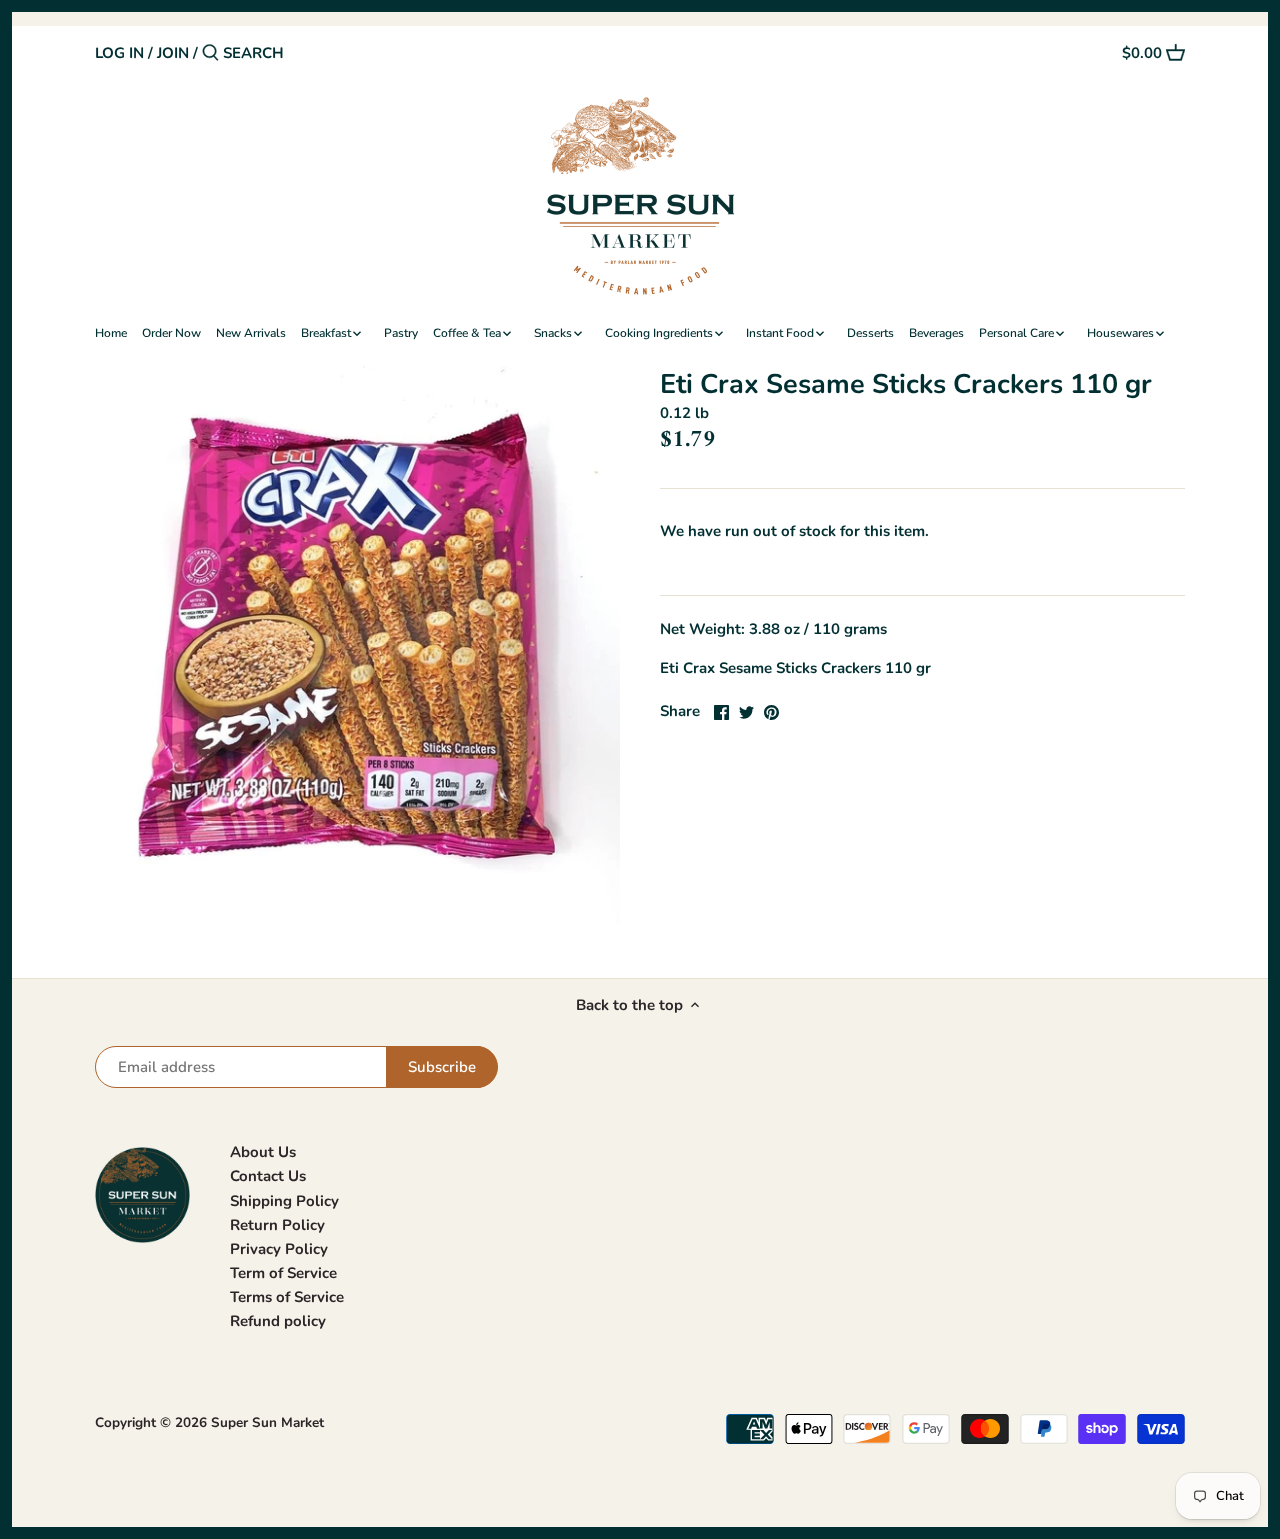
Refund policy (278, 1321)
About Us (263, 1152)
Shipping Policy (284, 1201)
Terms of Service (287, 1297)
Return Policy (277, 1225)
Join (173, 53)
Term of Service (283, 1273)
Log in (119, 53)
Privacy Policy (279, 1249)
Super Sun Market (267, 1422)
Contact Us (268, 1176)
